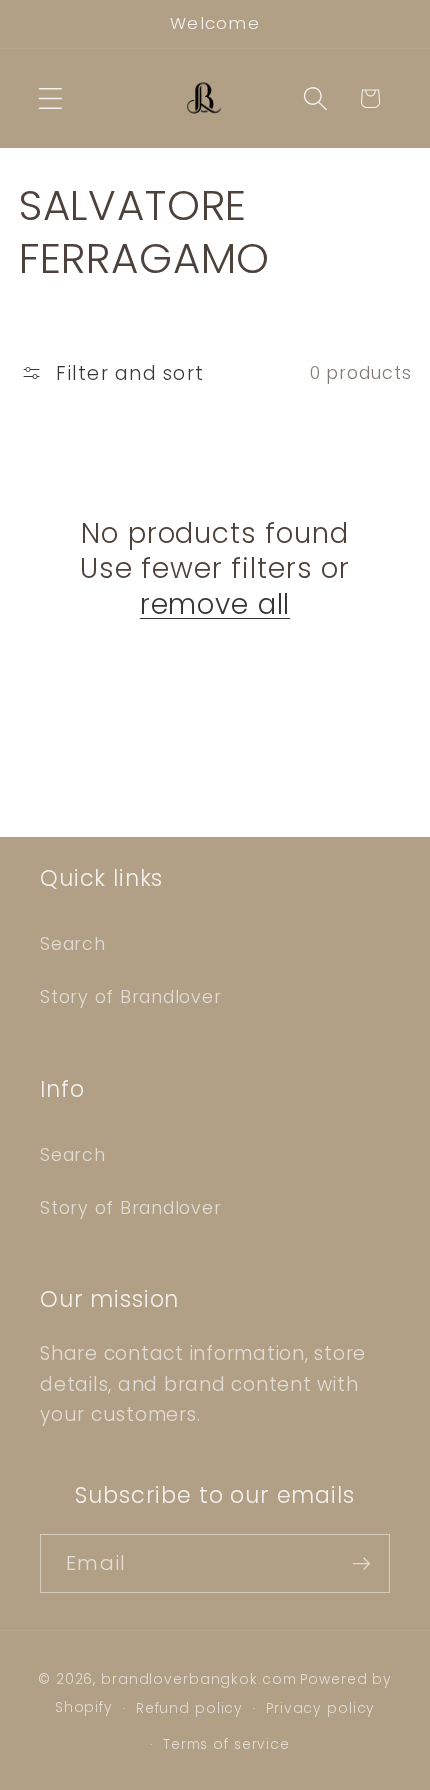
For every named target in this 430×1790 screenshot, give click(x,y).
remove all (215, 605)
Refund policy (189, 1708)
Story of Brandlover (130, 997)
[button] (50, 98)
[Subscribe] (361, 1563)
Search (73, 944)
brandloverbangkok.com (198, 1679)
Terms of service (226, 1744)
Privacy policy (320, 1708)
